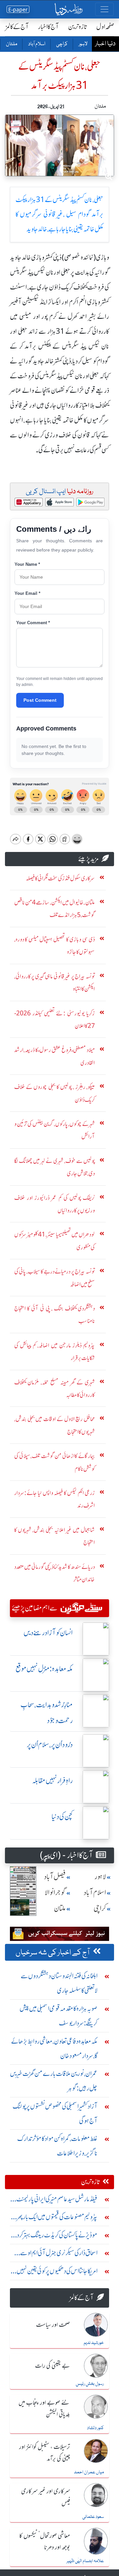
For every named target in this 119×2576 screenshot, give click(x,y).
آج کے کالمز (17, 27)
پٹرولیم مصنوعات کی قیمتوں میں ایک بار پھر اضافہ (57, 2218)
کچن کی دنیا (62, 1817)
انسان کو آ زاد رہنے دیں (48, 1633)
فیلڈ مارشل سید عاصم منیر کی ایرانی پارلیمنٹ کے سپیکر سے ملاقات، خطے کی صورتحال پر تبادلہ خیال (57, 2201)
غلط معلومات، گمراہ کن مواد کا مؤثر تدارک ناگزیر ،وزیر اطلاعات (57, 2146)
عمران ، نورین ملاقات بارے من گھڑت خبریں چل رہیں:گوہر (54, 2081)
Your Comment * (33, 623)
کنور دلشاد (95, 2428)
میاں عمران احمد (89, 2472)
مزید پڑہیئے (89, 859)
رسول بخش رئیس (90, 2384)
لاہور (83, 44)
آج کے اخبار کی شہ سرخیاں (53, 1953)
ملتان (11, 44)
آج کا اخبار (48, 27)
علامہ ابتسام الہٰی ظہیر (85, 2561)
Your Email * (27, 593)
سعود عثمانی (93, 2517)
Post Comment (40, 700)
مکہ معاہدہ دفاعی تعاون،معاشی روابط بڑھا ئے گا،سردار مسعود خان (54, 2048)
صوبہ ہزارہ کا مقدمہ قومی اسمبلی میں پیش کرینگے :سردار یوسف (59, 2016)
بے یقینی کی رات (53, 2366)
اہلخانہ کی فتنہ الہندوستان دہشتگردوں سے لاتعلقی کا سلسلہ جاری (59, 1983)
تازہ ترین (78, 27)
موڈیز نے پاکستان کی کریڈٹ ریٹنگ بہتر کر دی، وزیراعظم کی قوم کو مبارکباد (54, 2237)
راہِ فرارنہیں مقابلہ (52, 1781)
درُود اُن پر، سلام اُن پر (50, 1745)
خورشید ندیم (94, 2343)
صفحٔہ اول (105, 27)
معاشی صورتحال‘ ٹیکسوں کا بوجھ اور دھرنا (45, 2542)
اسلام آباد (36, 44)
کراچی (62, 44)
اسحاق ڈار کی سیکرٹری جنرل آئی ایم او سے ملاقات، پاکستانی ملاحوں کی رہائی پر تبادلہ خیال (54, 2254)
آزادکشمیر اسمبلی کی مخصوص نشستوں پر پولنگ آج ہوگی (55, 2113)
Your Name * (27, 564)
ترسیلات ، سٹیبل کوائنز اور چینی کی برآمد (45, 2453)
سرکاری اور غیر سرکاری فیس (46, 2497)
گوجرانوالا (55, 1893)
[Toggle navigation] (104, 9)
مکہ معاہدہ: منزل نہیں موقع (44, 1669)
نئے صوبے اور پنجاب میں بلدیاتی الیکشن (44, 2409)
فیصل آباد (55, 1877)
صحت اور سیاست (53, 2325)
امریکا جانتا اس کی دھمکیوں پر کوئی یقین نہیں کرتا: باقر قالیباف (57, 2272)
